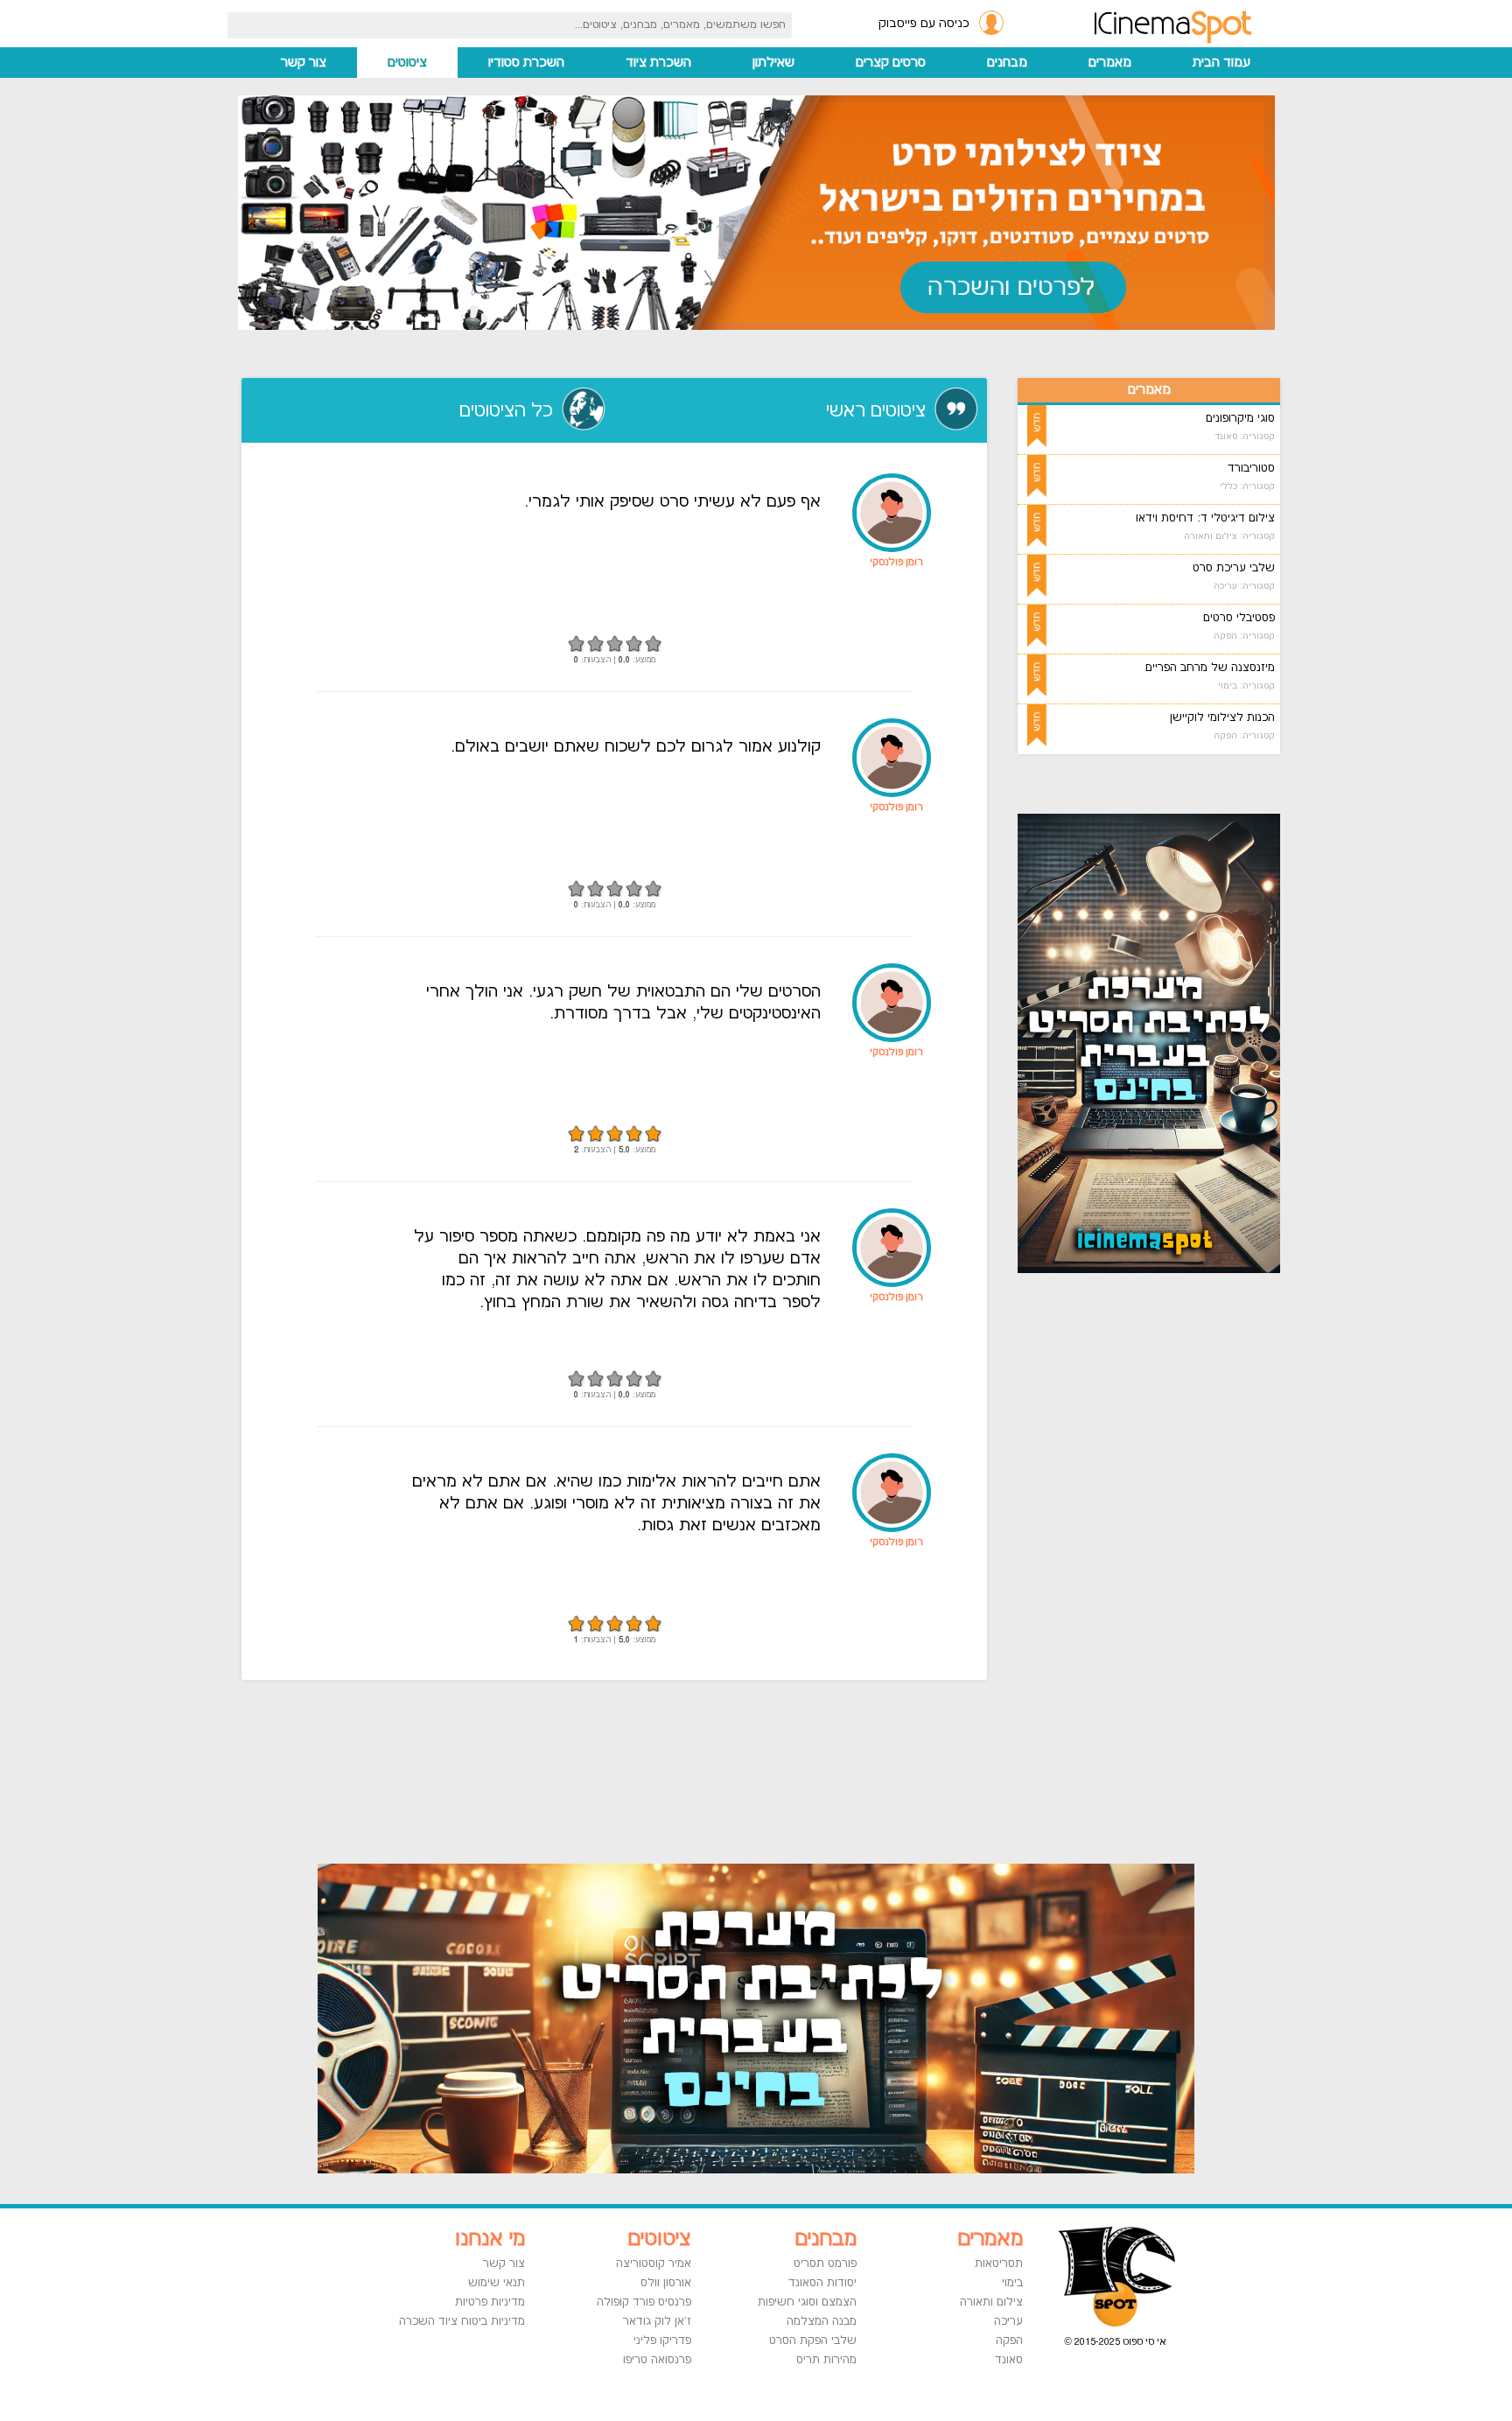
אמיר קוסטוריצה (654, 2264)
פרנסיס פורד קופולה (644, 2302)
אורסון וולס (666, 2283)
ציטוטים (407, 63)
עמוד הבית (1221, 63)
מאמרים (1110, 63)
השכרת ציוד (658, 63)
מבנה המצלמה (822, 2321)
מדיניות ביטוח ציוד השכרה (462, 2321)
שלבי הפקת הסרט (813, 2341)
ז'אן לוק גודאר (657, 2321)
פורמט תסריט (825, 2264)
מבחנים (1007, 63)
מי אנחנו (490, 2239)
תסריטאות (999, 2264)
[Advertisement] (1171, 1566)
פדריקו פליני (662, 2341)
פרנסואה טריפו (657, 2360)
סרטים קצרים (891, 63)
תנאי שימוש (497, 2283)
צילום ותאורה (991, 2302)
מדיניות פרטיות (490, 2302)
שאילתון (773, 63)
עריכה (1008, 2321)
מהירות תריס (826, 2360)
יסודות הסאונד (822, 2283)
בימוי (1012, 2283)
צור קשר (304, 63)
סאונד (1009, 2360)
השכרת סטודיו (526, 63)
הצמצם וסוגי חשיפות (807, 2302)
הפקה (1009, 2341)
